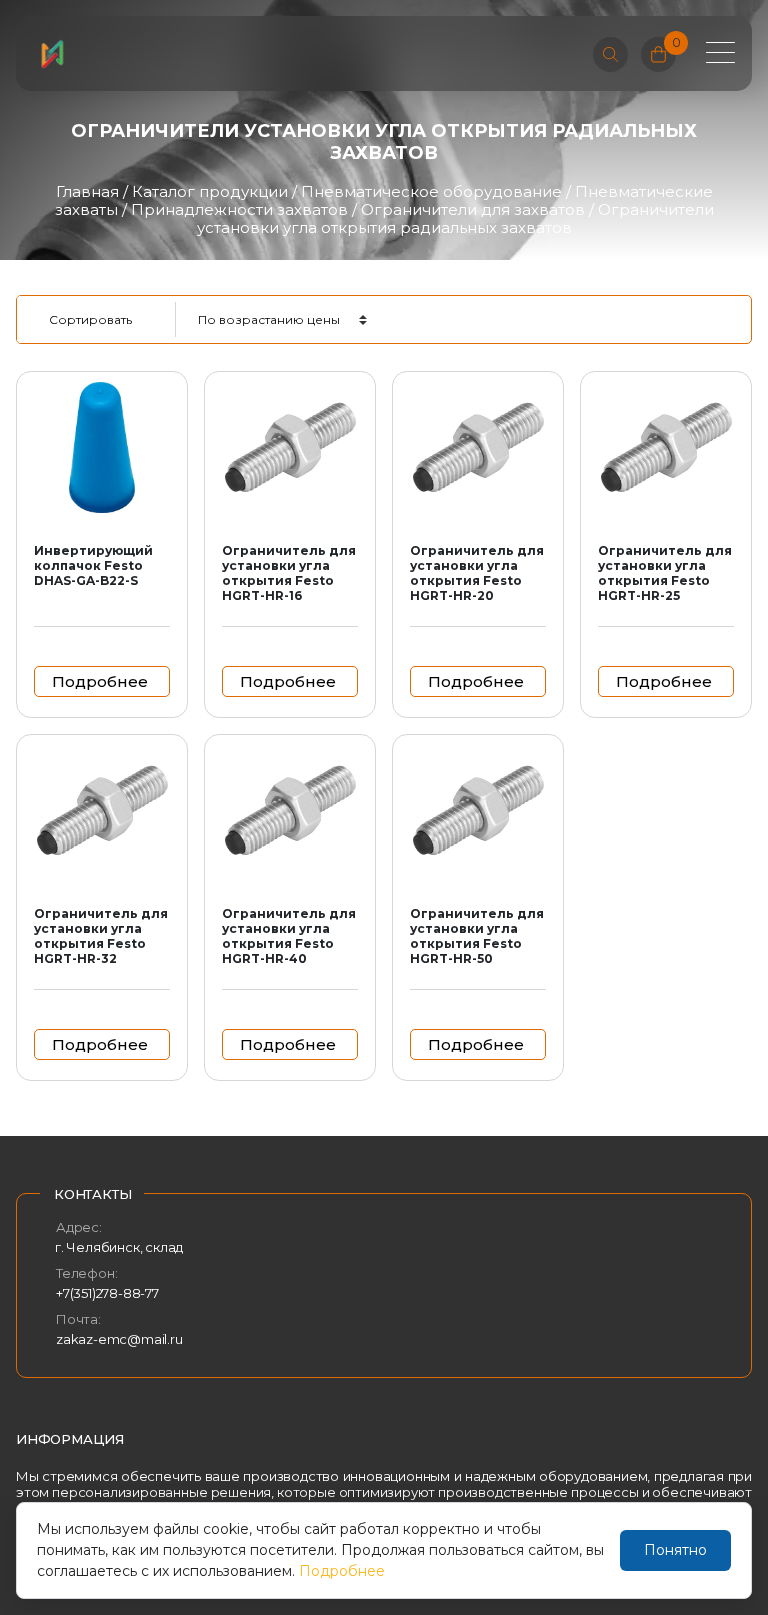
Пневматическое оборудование (431, 191)
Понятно (675, 1550)
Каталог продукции (210, 191)
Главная (87, 191)
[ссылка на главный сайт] (52, 54)
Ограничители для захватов (473, 209)
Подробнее (342, 1571)
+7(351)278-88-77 (107, 1293)
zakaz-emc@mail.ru (119, 1339)
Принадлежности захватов (239, 209)
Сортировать (90, 319)
